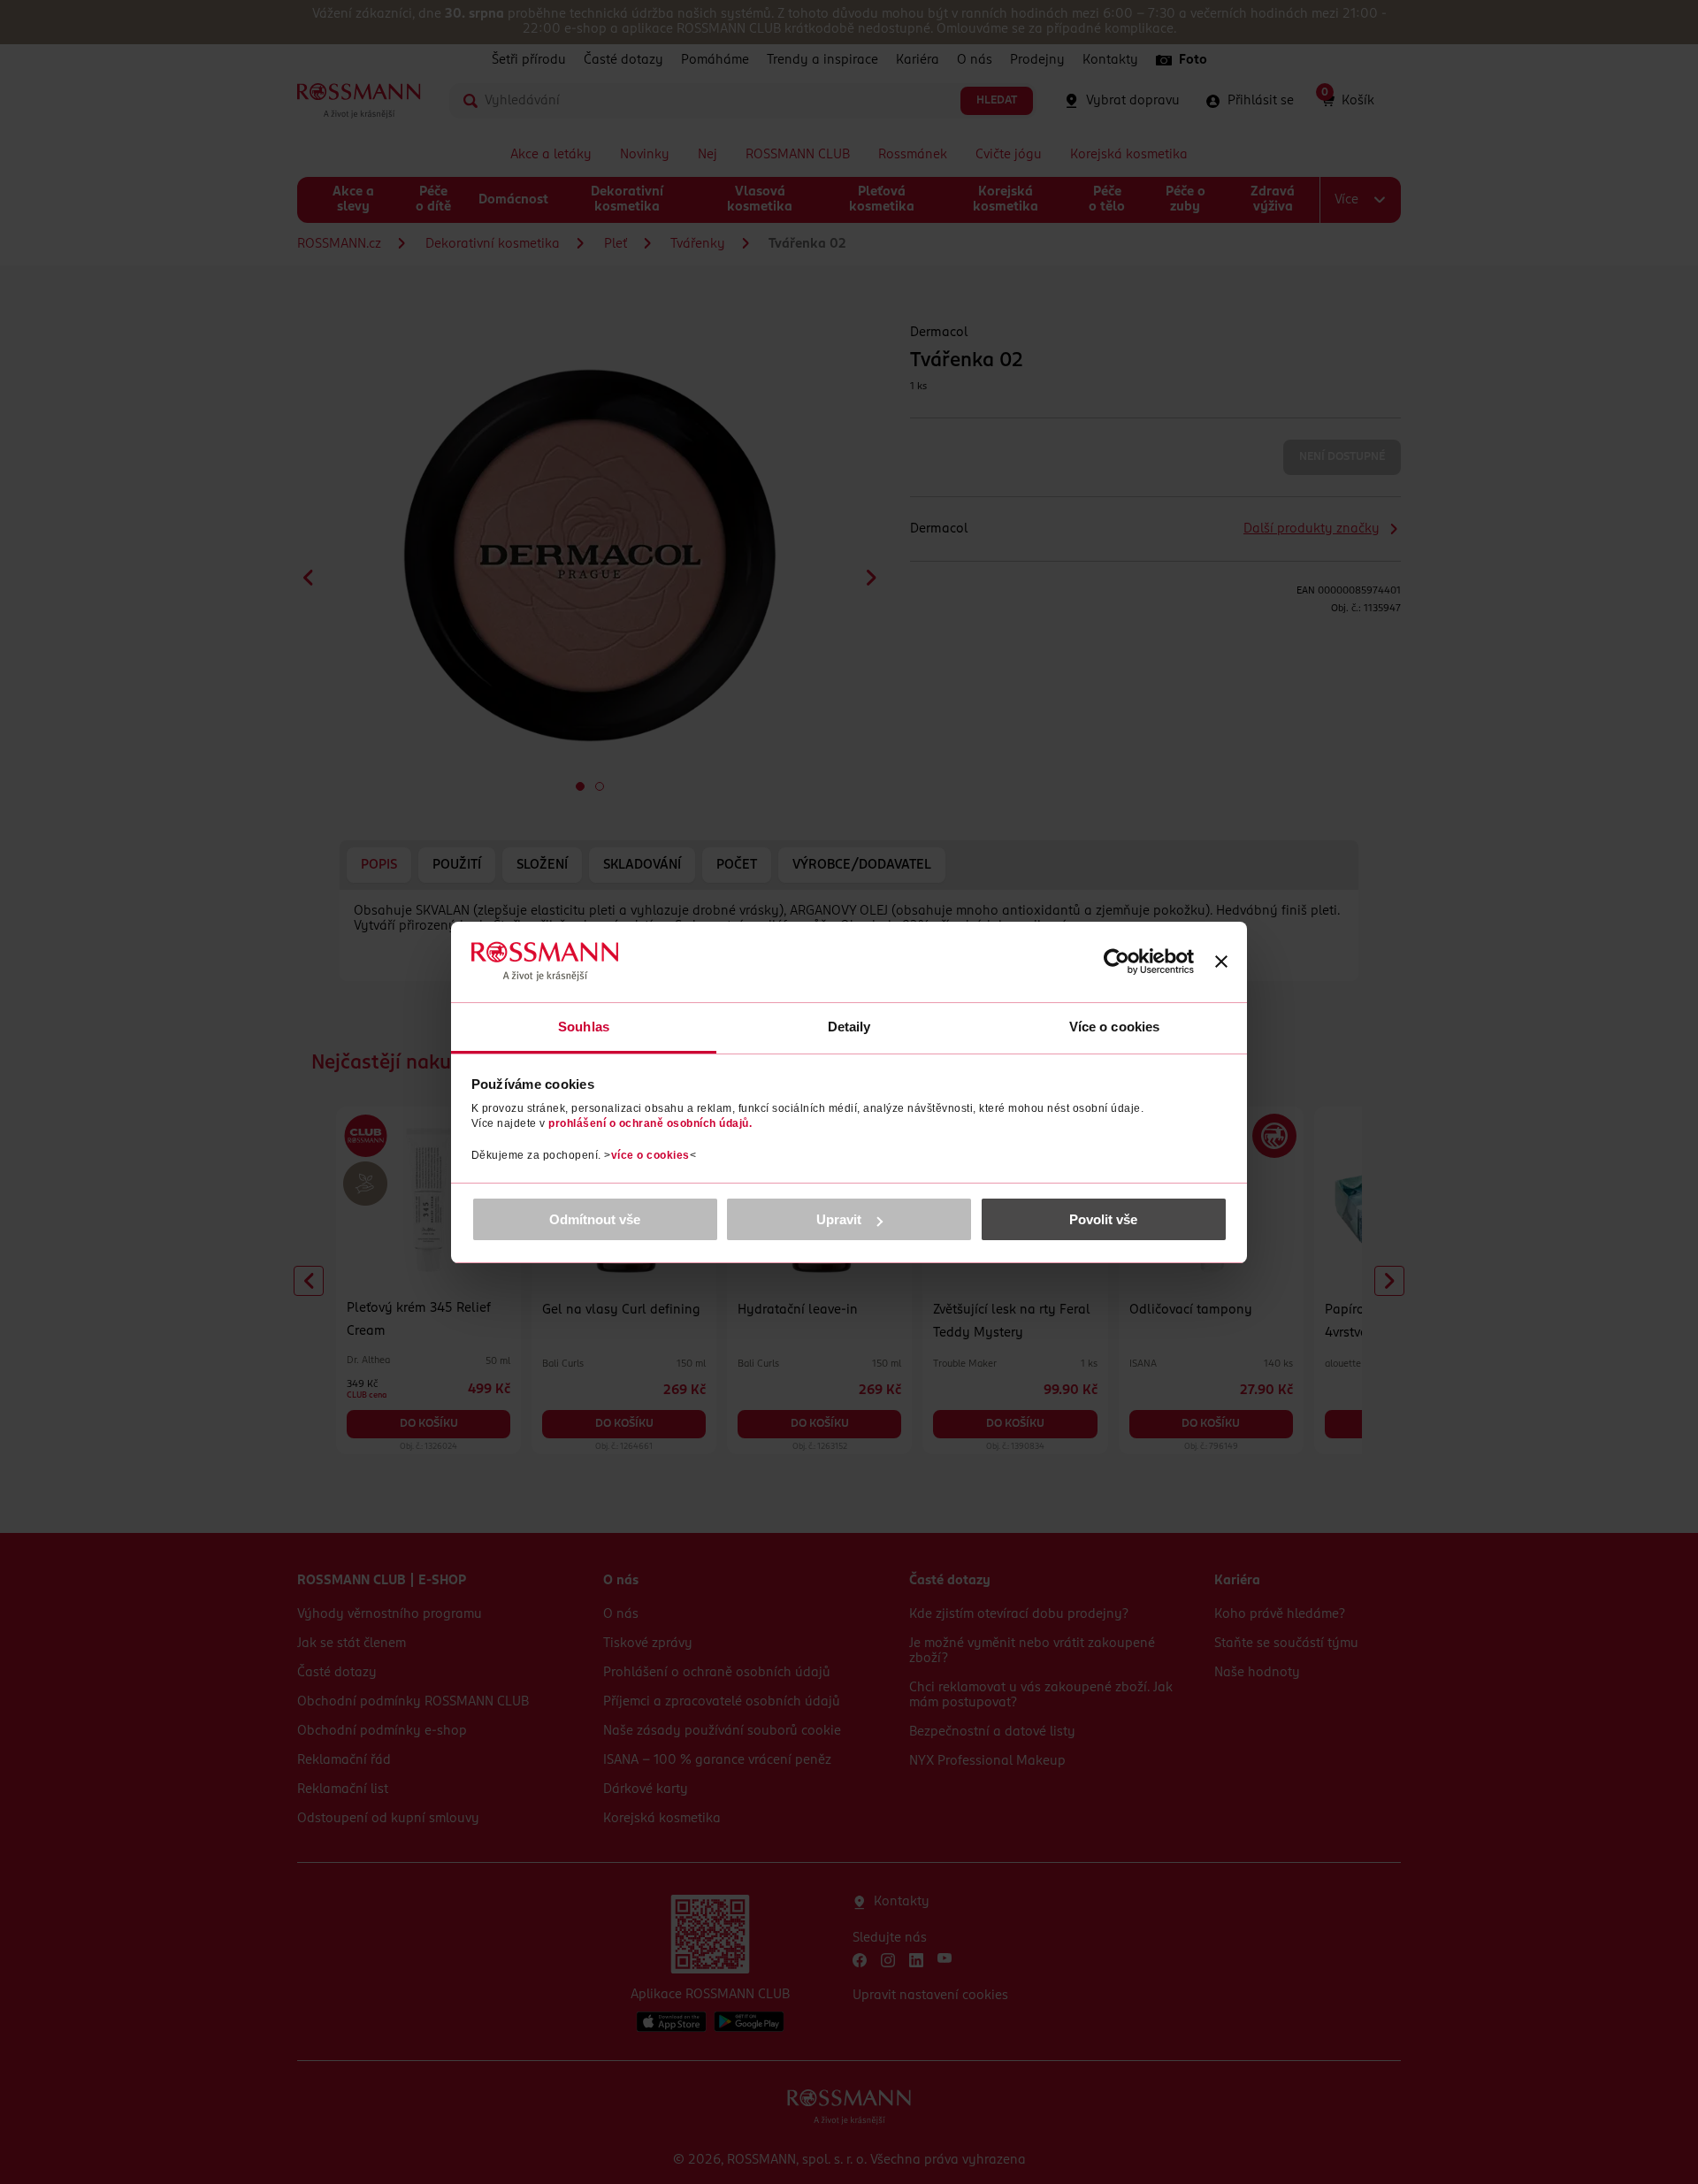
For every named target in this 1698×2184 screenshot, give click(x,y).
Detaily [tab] (849, 1027)
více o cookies (650, 1155)
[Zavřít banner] (1221, 962)
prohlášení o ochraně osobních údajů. (650, 1123)
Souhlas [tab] (584, 1027)
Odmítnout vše (595, 1219)
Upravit (839, 1219)
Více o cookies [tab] (1114, 1027)
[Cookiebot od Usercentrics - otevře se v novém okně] (1117, 962)
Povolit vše (1103, 1219)
